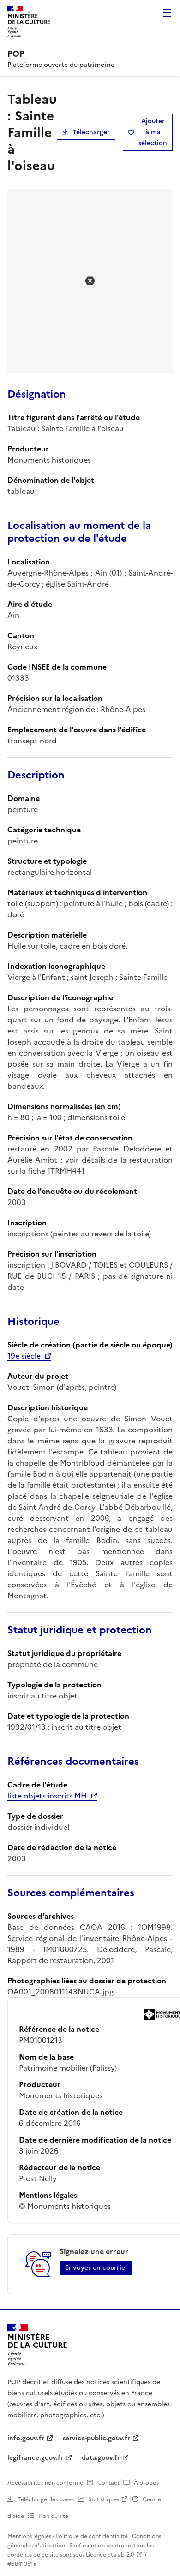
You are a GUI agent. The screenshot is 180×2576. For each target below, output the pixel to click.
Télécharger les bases (46, 2499)
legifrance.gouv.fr (35, 2458)
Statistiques (104, 2499)
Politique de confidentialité (92, 2536)
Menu (167, 13)
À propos (146, 2483)
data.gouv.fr (101, 2458)
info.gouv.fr (26, 2438)
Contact (108, 2483)
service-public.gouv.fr (96, 2438)
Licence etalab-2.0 (110, 2555)
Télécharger (91, 132)
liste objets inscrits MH (47, 1796)
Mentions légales (29, 2536)
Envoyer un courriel (96, 2268)
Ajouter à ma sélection (153, 132)
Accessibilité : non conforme (45, 2483)
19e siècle (24, 1356)
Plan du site (53, 2516)
